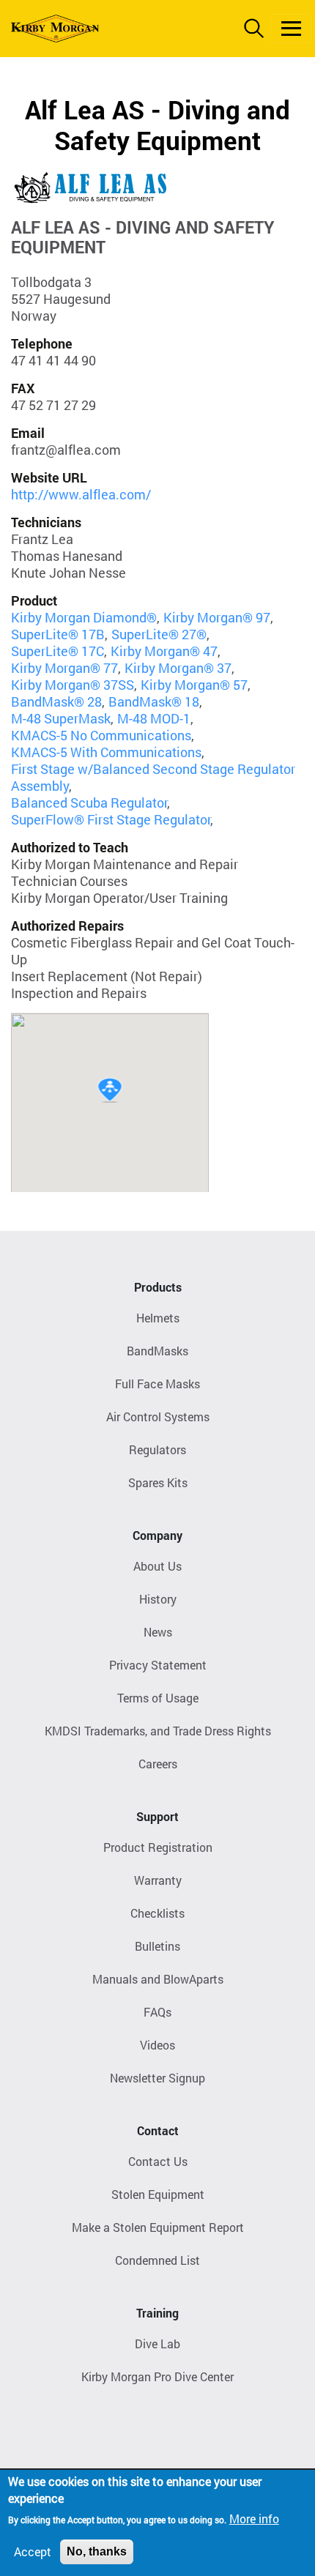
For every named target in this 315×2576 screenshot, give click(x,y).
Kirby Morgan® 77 (64, 668)
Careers (158, 1764)
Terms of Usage (158, 1698)
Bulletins (157, 1946)
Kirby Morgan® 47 (164, 651)
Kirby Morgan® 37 (178, 668)
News (158, 1632)
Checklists (157, 1913)
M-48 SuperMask (61, 718)
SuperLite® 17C (58, 651)
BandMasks (157, 1351)
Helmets (158, 1318)
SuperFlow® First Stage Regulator (111, 819)
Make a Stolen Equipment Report (158, 2227)
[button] (110, 1090)
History (158, 1599)
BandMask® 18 (154, 701)
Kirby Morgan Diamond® (84, 617)
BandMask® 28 (56, 701)
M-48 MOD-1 (154, 718)
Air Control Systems (158, 1417)
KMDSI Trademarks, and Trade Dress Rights (158, 1731)
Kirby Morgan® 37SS (73, 685)
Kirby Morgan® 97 (217, 617)
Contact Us (158, 2161)
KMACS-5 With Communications (106, 752)
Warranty (158, 1880)
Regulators (157, 1449)
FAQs (157, 2012)
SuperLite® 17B (58, 634)
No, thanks (97, 2551)
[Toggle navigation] (291, 29)
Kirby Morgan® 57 (194, 685)
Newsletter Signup (157, 2078)
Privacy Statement (158, 1665)
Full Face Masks (157, 1384)
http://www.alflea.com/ (81, 494)
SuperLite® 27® (159, 634)
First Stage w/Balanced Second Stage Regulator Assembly (153, 777)
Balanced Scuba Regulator (89, 803)
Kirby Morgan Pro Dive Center (157, 2376)
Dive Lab (157, 2344)
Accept (33, 2551)
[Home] (55, 29)
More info (254, 2519)
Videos (157, 2045)
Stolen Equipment (158, 2194)
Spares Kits (158, 1482)
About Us (157, 1566)
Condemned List (157, 2260)
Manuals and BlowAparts (158, 1979)
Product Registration (158, 1847)
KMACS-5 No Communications (101, 735)
